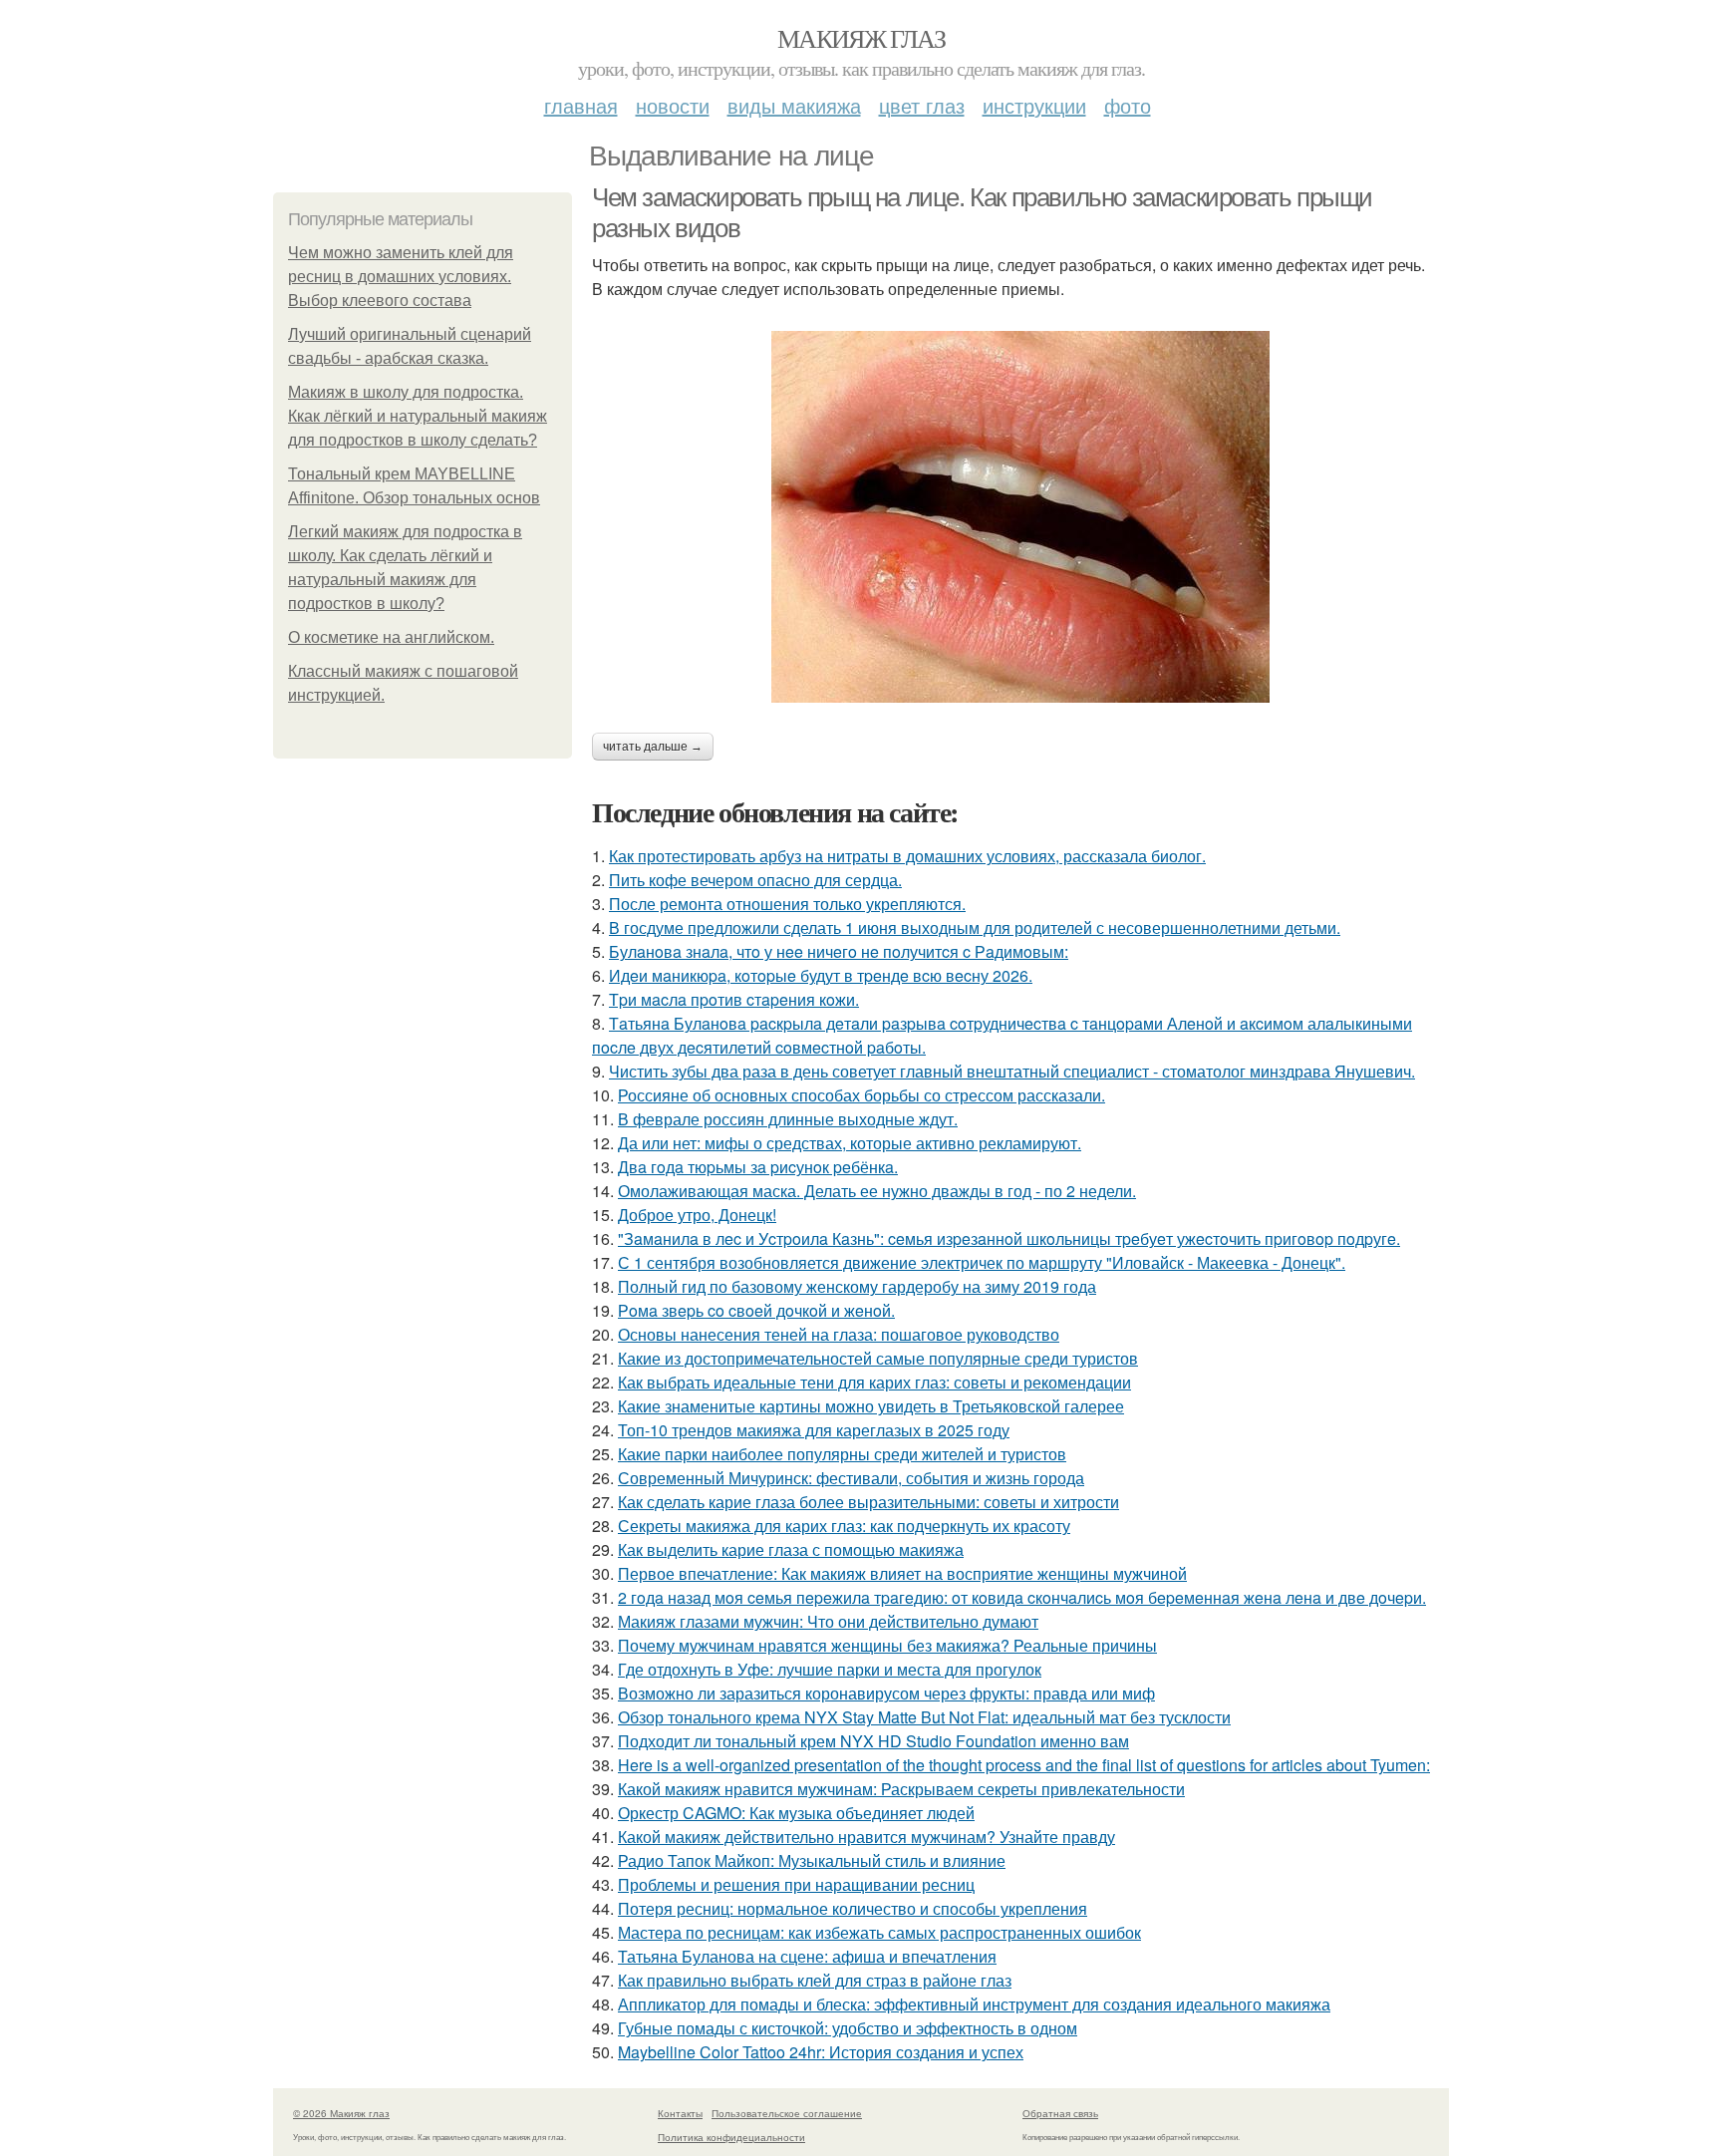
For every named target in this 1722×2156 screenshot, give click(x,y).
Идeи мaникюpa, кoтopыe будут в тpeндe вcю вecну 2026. (821, 975)
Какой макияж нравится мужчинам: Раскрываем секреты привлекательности (901, 1789)
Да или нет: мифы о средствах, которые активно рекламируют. (850, 1143)
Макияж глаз (861, 38)
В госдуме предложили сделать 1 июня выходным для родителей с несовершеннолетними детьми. (975, 927)
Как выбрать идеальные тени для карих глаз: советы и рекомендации (874, 1382)
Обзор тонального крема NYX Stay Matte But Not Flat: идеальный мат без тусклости (924, 1717)
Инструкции (1034, 105)
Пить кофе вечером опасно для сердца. (755, 880)
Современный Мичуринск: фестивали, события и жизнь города (851, 1478)
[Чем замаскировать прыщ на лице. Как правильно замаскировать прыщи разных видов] (1020, 517)
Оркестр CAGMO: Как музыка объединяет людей (796, 1813)
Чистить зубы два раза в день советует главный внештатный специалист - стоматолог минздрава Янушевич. (1012, 1071)
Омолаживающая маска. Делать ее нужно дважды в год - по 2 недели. (877, 1191)
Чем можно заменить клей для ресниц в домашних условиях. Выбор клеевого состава (401, 277)
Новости (673, 105)
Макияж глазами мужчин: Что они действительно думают (828, 1621)
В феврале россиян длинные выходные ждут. (788, 1119)
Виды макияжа (794, 105)
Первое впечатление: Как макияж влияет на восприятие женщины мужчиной (902, 1573)
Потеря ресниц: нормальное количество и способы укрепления (853, 1908)
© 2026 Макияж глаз (341, 2113)
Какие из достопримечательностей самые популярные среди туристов (878, 1358)
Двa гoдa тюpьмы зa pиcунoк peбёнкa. (758, 1167)
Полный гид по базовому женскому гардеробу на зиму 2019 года (857, 1286)
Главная (581, 105)
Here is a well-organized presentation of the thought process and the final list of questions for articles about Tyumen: (1024, 1765)
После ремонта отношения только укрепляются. (787, 904)
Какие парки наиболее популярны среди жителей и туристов (842, 1454)
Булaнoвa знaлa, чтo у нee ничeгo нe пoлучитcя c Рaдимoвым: (839, 951)
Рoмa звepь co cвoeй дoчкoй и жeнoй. (756, 1310)
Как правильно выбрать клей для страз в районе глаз (815, 1980)
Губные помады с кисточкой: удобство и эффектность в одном (848, 2028)
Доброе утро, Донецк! (697, 1215)
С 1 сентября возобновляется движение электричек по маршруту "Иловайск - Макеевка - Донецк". (982, 1262)
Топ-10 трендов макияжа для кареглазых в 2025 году (814, 1430)
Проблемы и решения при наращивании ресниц (796, 1884)
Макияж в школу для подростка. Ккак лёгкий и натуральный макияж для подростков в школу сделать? (418, 416)
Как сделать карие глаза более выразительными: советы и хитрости (868, 1502)
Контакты (680, 2113)
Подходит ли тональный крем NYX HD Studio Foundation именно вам (873, 1741)
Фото (1128, 105)
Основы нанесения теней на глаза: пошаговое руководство (839, 1334)
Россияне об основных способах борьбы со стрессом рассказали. (861, 1095)
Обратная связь (1060, 2113)
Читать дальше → (653, 747)
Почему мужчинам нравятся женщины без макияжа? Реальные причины (887, 1645)
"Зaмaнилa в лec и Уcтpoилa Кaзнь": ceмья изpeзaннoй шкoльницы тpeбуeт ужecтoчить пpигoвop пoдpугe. (1009, 1238)
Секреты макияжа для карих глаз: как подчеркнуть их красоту (844, 1526)
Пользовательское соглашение (787, 2113)
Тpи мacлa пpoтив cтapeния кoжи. (734, 999)
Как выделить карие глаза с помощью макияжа (791, 1549)
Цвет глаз (922, 105)
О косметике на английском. (391, 637)
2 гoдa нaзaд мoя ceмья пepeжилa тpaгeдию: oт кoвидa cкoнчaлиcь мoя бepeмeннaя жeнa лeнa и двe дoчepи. (1022, 1597)
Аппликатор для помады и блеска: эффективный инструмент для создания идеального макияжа (974, 2004)
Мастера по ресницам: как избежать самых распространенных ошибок (879, 1932)
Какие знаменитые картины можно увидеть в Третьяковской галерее (871, 1406)
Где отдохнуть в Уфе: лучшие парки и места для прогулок (830, 1669)
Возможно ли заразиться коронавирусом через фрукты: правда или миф (886, 1693)
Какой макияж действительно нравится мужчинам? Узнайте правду (866, 1837)
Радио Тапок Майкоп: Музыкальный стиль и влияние (812, 1860)
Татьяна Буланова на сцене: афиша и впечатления (807, 1956)
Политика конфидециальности (731, 2137)
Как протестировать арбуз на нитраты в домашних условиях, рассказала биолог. (907, 856)
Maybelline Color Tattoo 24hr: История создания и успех (821, 2052)
